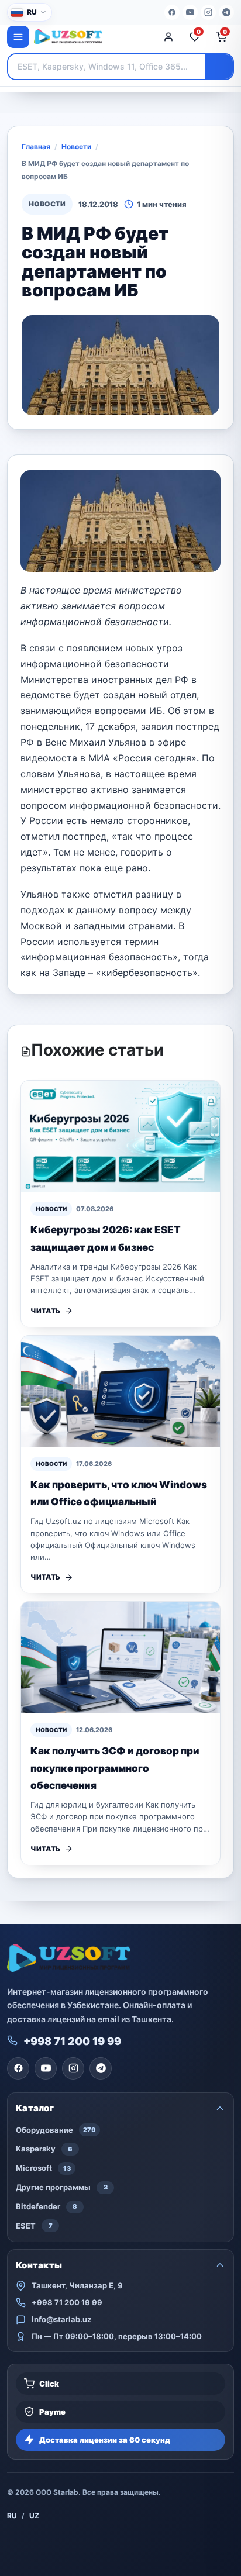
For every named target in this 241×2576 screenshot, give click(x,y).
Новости (76, 146)
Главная (36, 146)
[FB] (172, 12)
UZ (34, 2515)
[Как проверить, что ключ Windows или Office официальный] (120, 1392)
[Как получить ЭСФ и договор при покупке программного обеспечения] (120, 1658)
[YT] (190, 12)
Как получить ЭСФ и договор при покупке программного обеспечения (115, 1768)
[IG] (208, 12)
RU (12, 2515)
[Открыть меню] (18, 37)
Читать (45, 1311)
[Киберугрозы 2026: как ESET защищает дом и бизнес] (120, 1137)
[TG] (226, 12)
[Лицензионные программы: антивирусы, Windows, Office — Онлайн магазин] (92, 37)
